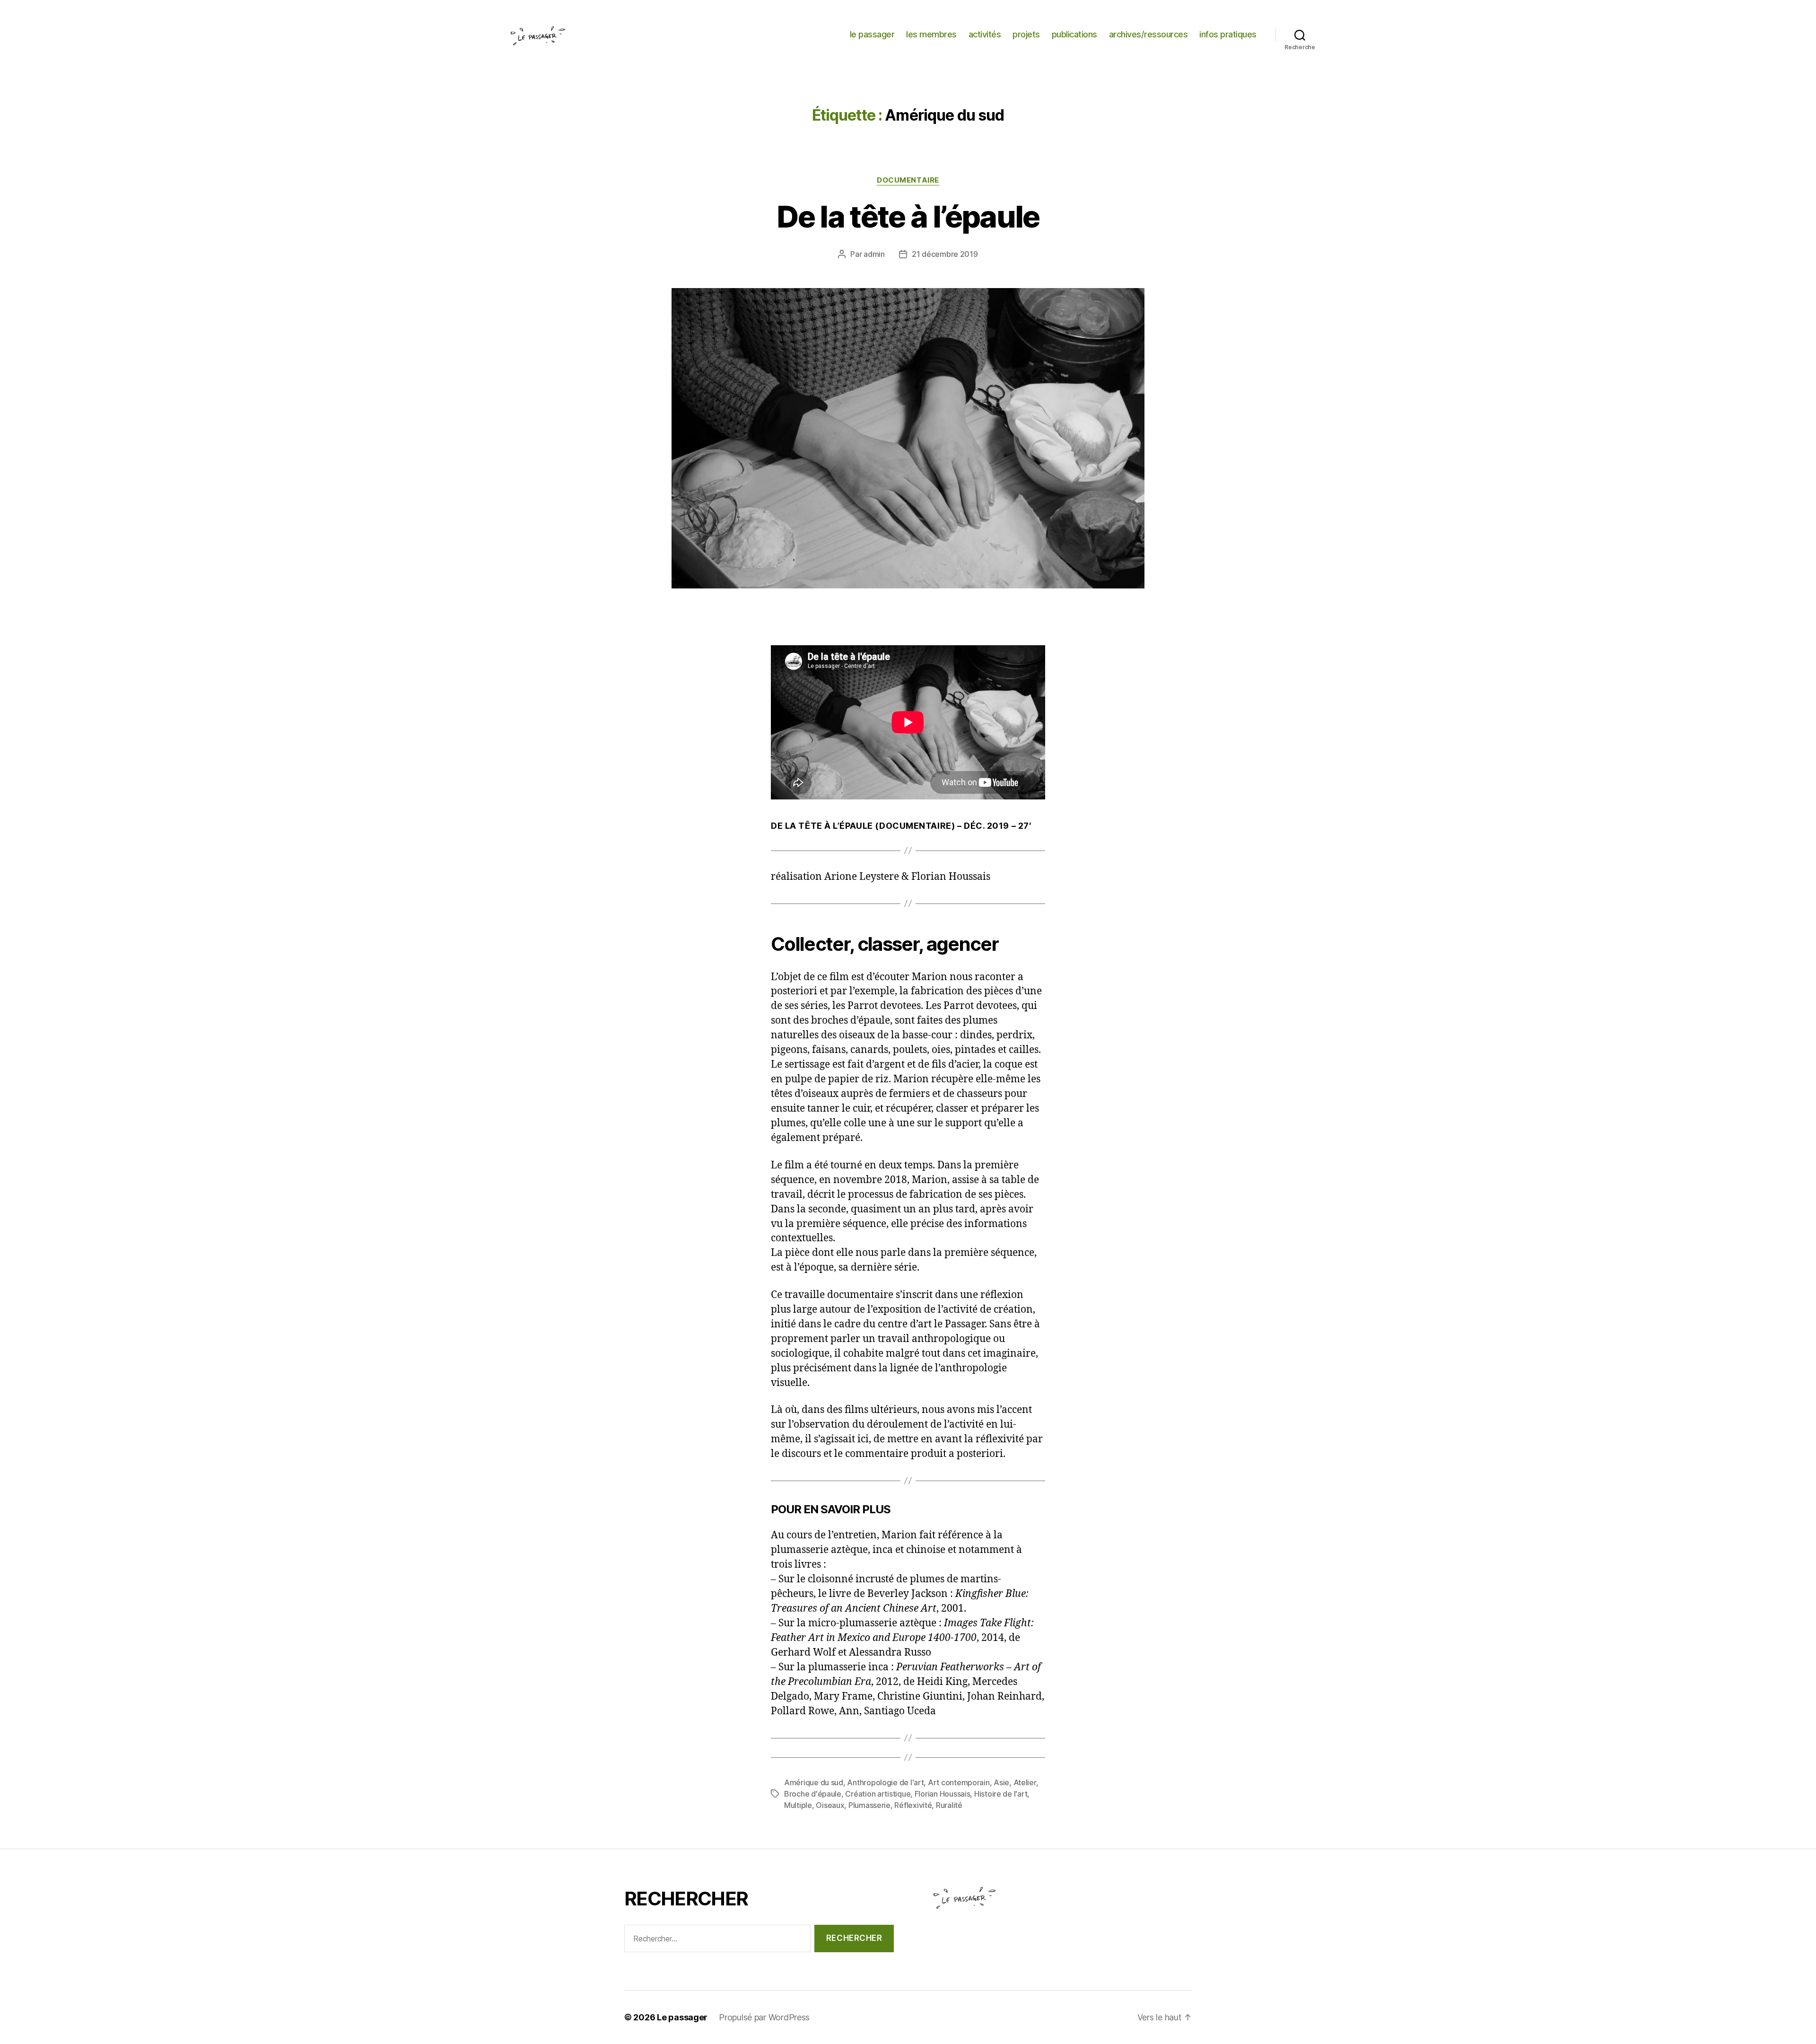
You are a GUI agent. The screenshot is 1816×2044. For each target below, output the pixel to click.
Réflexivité (913, 1805)
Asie (1001, 1782)
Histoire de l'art (1001, 1794)
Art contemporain (959, 1782)
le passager (872, 34)
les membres (931, 34)
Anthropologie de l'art (885, 1782)
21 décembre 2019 (945, 254)
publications (1074, 34)
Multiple (798, 1805)
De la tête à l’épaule (908, 216)
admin (874, 254)
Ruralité (949, 1805)
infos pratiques (1228, 34)
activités (985, 34)
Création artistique (878, 1794)
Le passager (682, 2017)
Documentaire (908, 180)
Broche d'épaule (813, 1794)
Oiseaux (830, 1805)
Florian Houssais (943, 1794)
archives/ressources (1148, 34)
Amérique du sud (814, 1782)
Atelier (1025, 1782)
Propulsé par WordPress (764, 2017)
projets (1026, 34)
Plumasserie (869, 1805)
